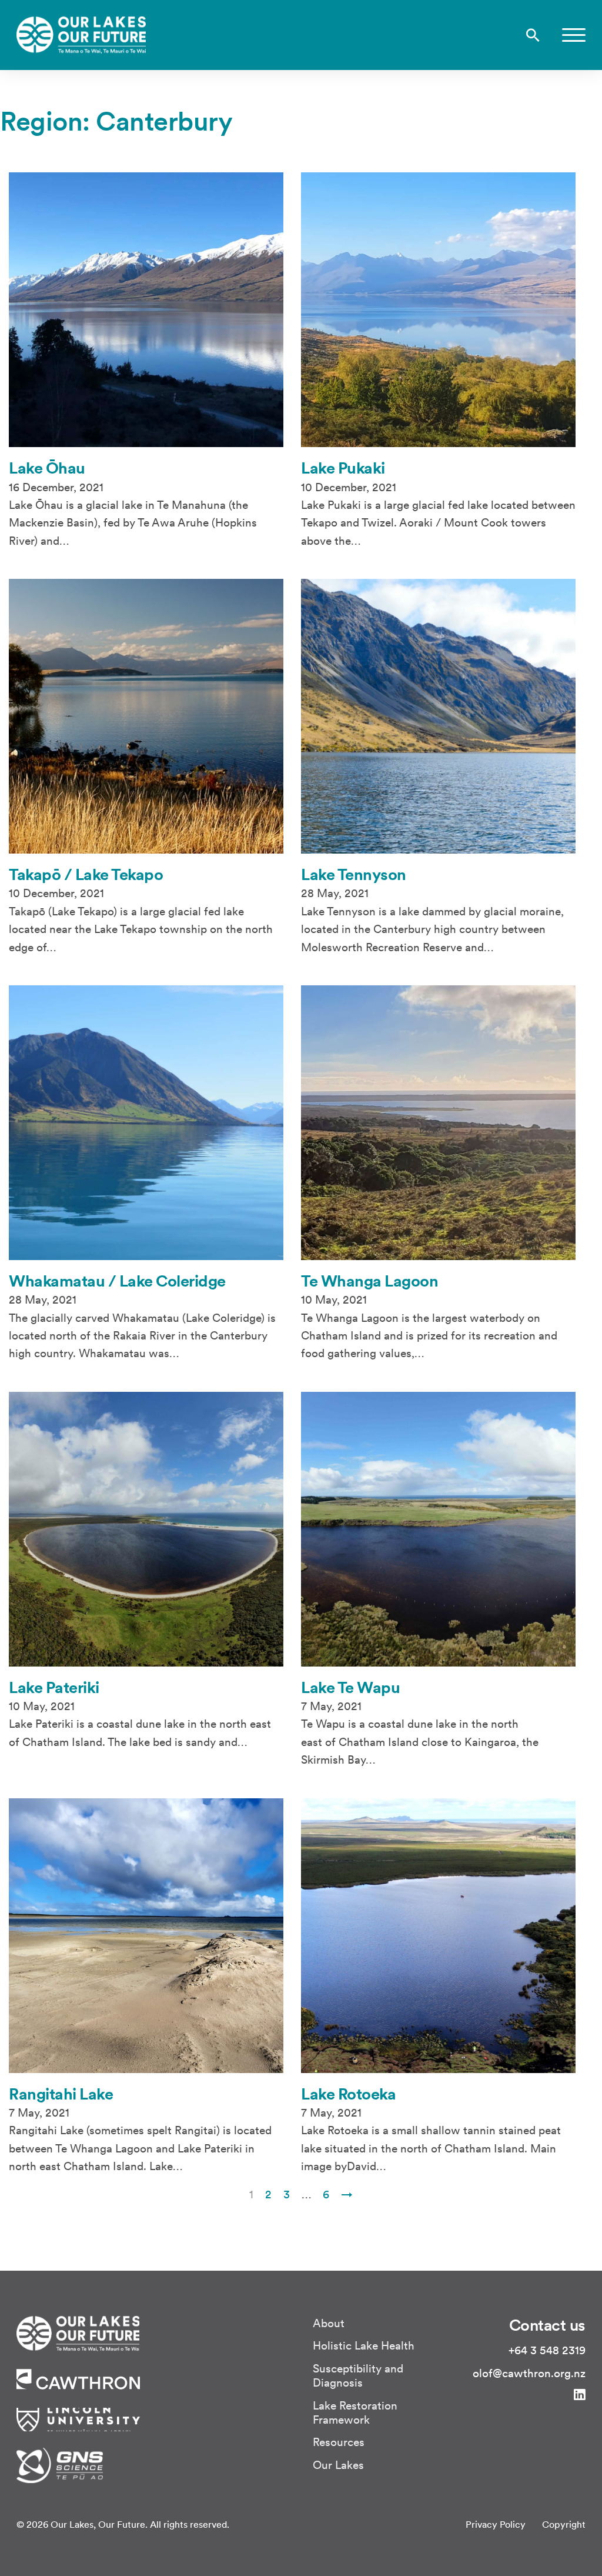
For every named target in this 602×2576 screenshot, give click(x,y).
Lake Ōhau (47, 468)
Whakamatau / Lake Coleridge (117, 1281)
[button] (574, 35)
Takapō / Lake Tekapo (86, 874)
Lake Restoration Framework (355, 2412)
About (329, 2323)
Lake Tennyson (354, 874)
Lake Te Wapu (350, 1687)
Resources (339, 2442)
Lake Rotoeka (348, 2094)
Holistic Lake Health (364, 2345)
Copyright (564, 2524)
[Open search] (533, 35)
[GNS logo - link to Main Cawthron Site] (60, 2464)
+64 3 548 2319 (547, 2350)
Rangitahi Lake (61, 2094)
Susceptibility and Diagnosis (358, 2375)
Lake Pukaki (343, 468)
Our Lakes (338, 2465)
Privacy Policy (496, 2524)
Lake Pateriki (54, 1687)
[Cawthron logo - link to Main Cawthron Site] (78, 2332)
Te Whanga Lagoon (369, 1281)
